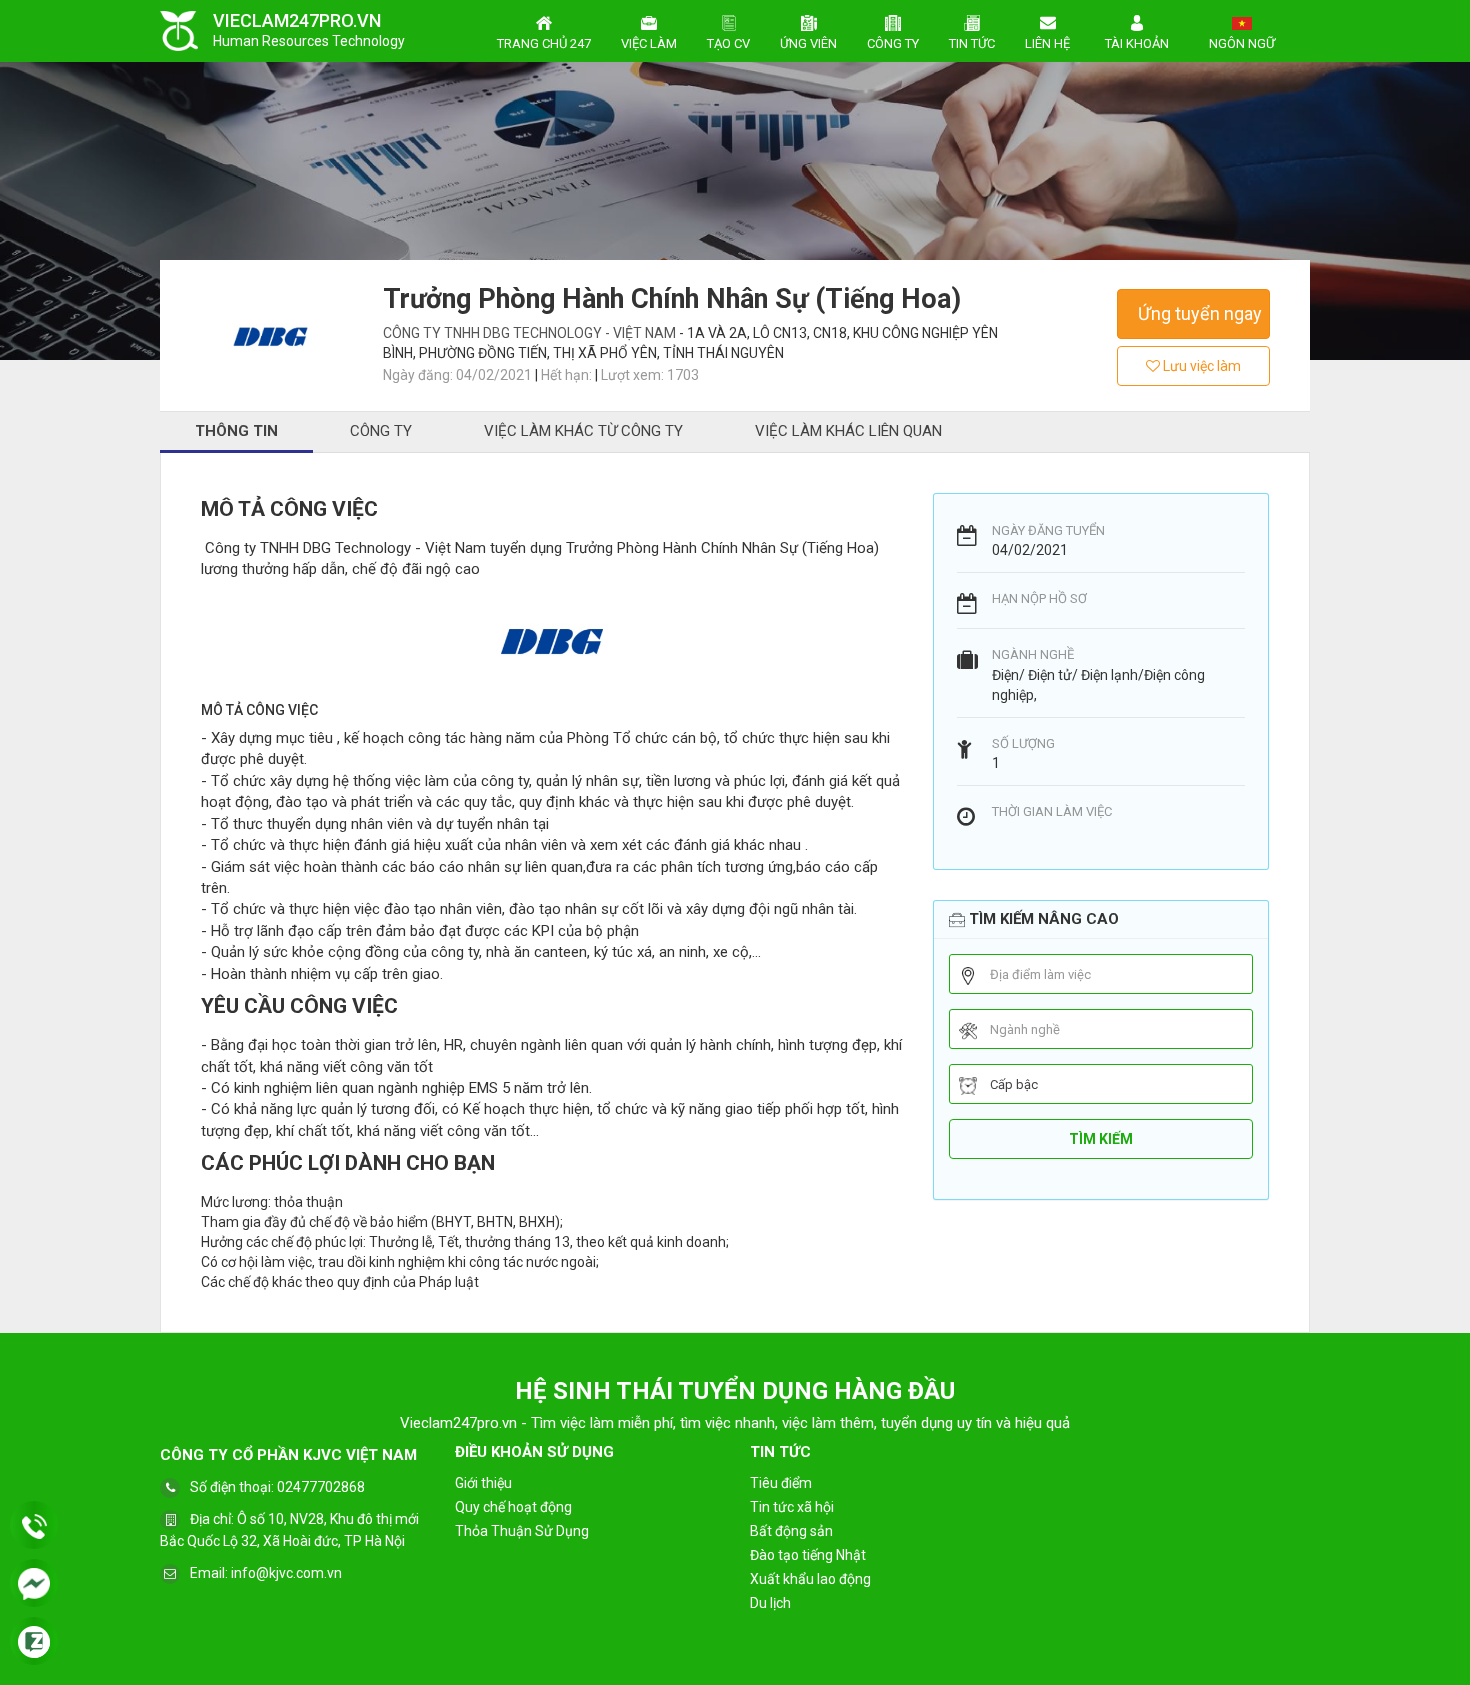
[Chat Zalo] (34, 1643)
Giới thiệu (483, 1483)
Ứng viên (808, 43)
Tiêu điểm (781, 1483)
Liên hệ (1047, 43)
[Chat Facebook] (34, 1585)
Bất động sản (791, 1531)
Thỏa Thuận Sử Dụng (522, 1531)
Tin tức (972, 43)
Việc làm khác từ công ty (583, 431)
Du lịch (770, 1603)
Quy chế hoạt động (513, 1507)
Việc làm (649, 43)
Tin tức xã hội (792, 1507)
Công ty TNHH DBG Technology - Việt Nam (531, 333)
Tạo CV (728, 43)
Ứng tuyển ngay (1200, 313)
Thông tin (236, 431)
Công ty (893, 43)
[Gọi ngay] (34, 1527)
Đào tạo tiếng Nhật (808, 1555)
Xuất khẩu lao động (810, 1579)
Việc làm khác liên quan (848, 431)
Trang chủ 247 (544, 43)
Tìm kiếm (1101, 1139)
